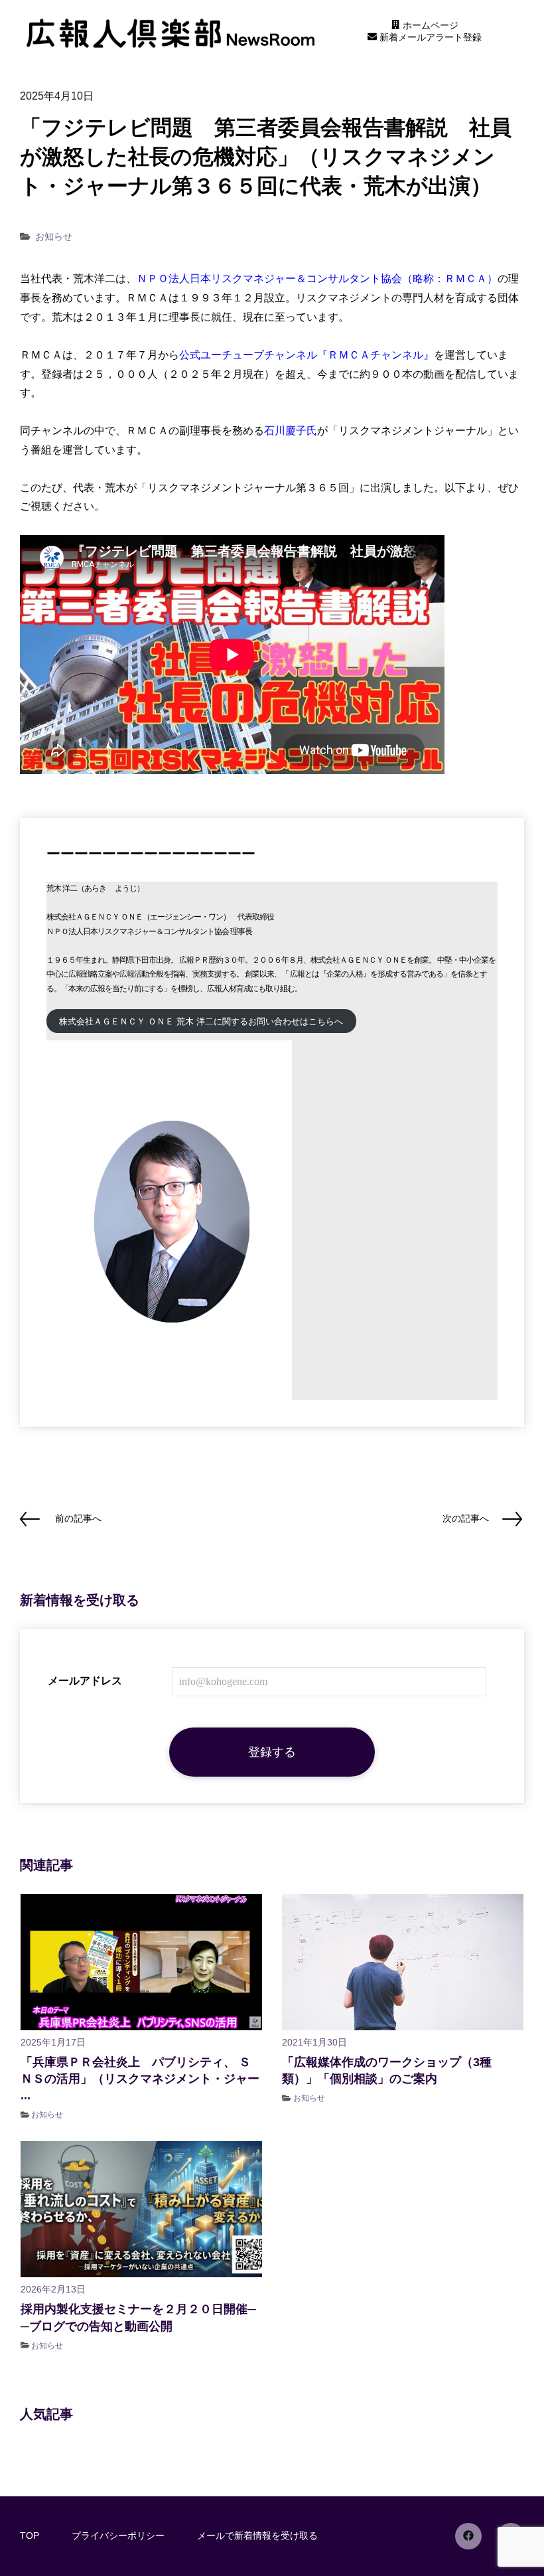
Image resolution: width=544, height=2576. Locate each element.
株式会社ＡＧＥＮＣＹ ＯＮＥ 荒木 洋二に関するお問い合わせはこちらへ (201, 1021)
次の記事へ (466, 1518)
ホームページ (429, 25)
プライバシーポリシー (118, 2536)
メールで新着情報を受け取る (257, 2536)
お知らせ (54, 236)
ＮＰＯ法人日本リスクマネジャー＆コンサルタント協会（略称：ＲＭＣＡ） (317, 279)
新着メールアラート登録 (429, 37)
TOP (30, 2536)
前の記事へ (78, 1518)
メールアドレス (85, 1681)
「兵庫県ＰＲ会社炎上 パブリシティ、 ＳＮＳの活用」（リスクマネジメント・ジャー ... (140, 2079)
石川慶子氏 (291, 431)
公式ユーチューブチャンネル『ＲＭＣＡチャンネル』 (306, 355)
